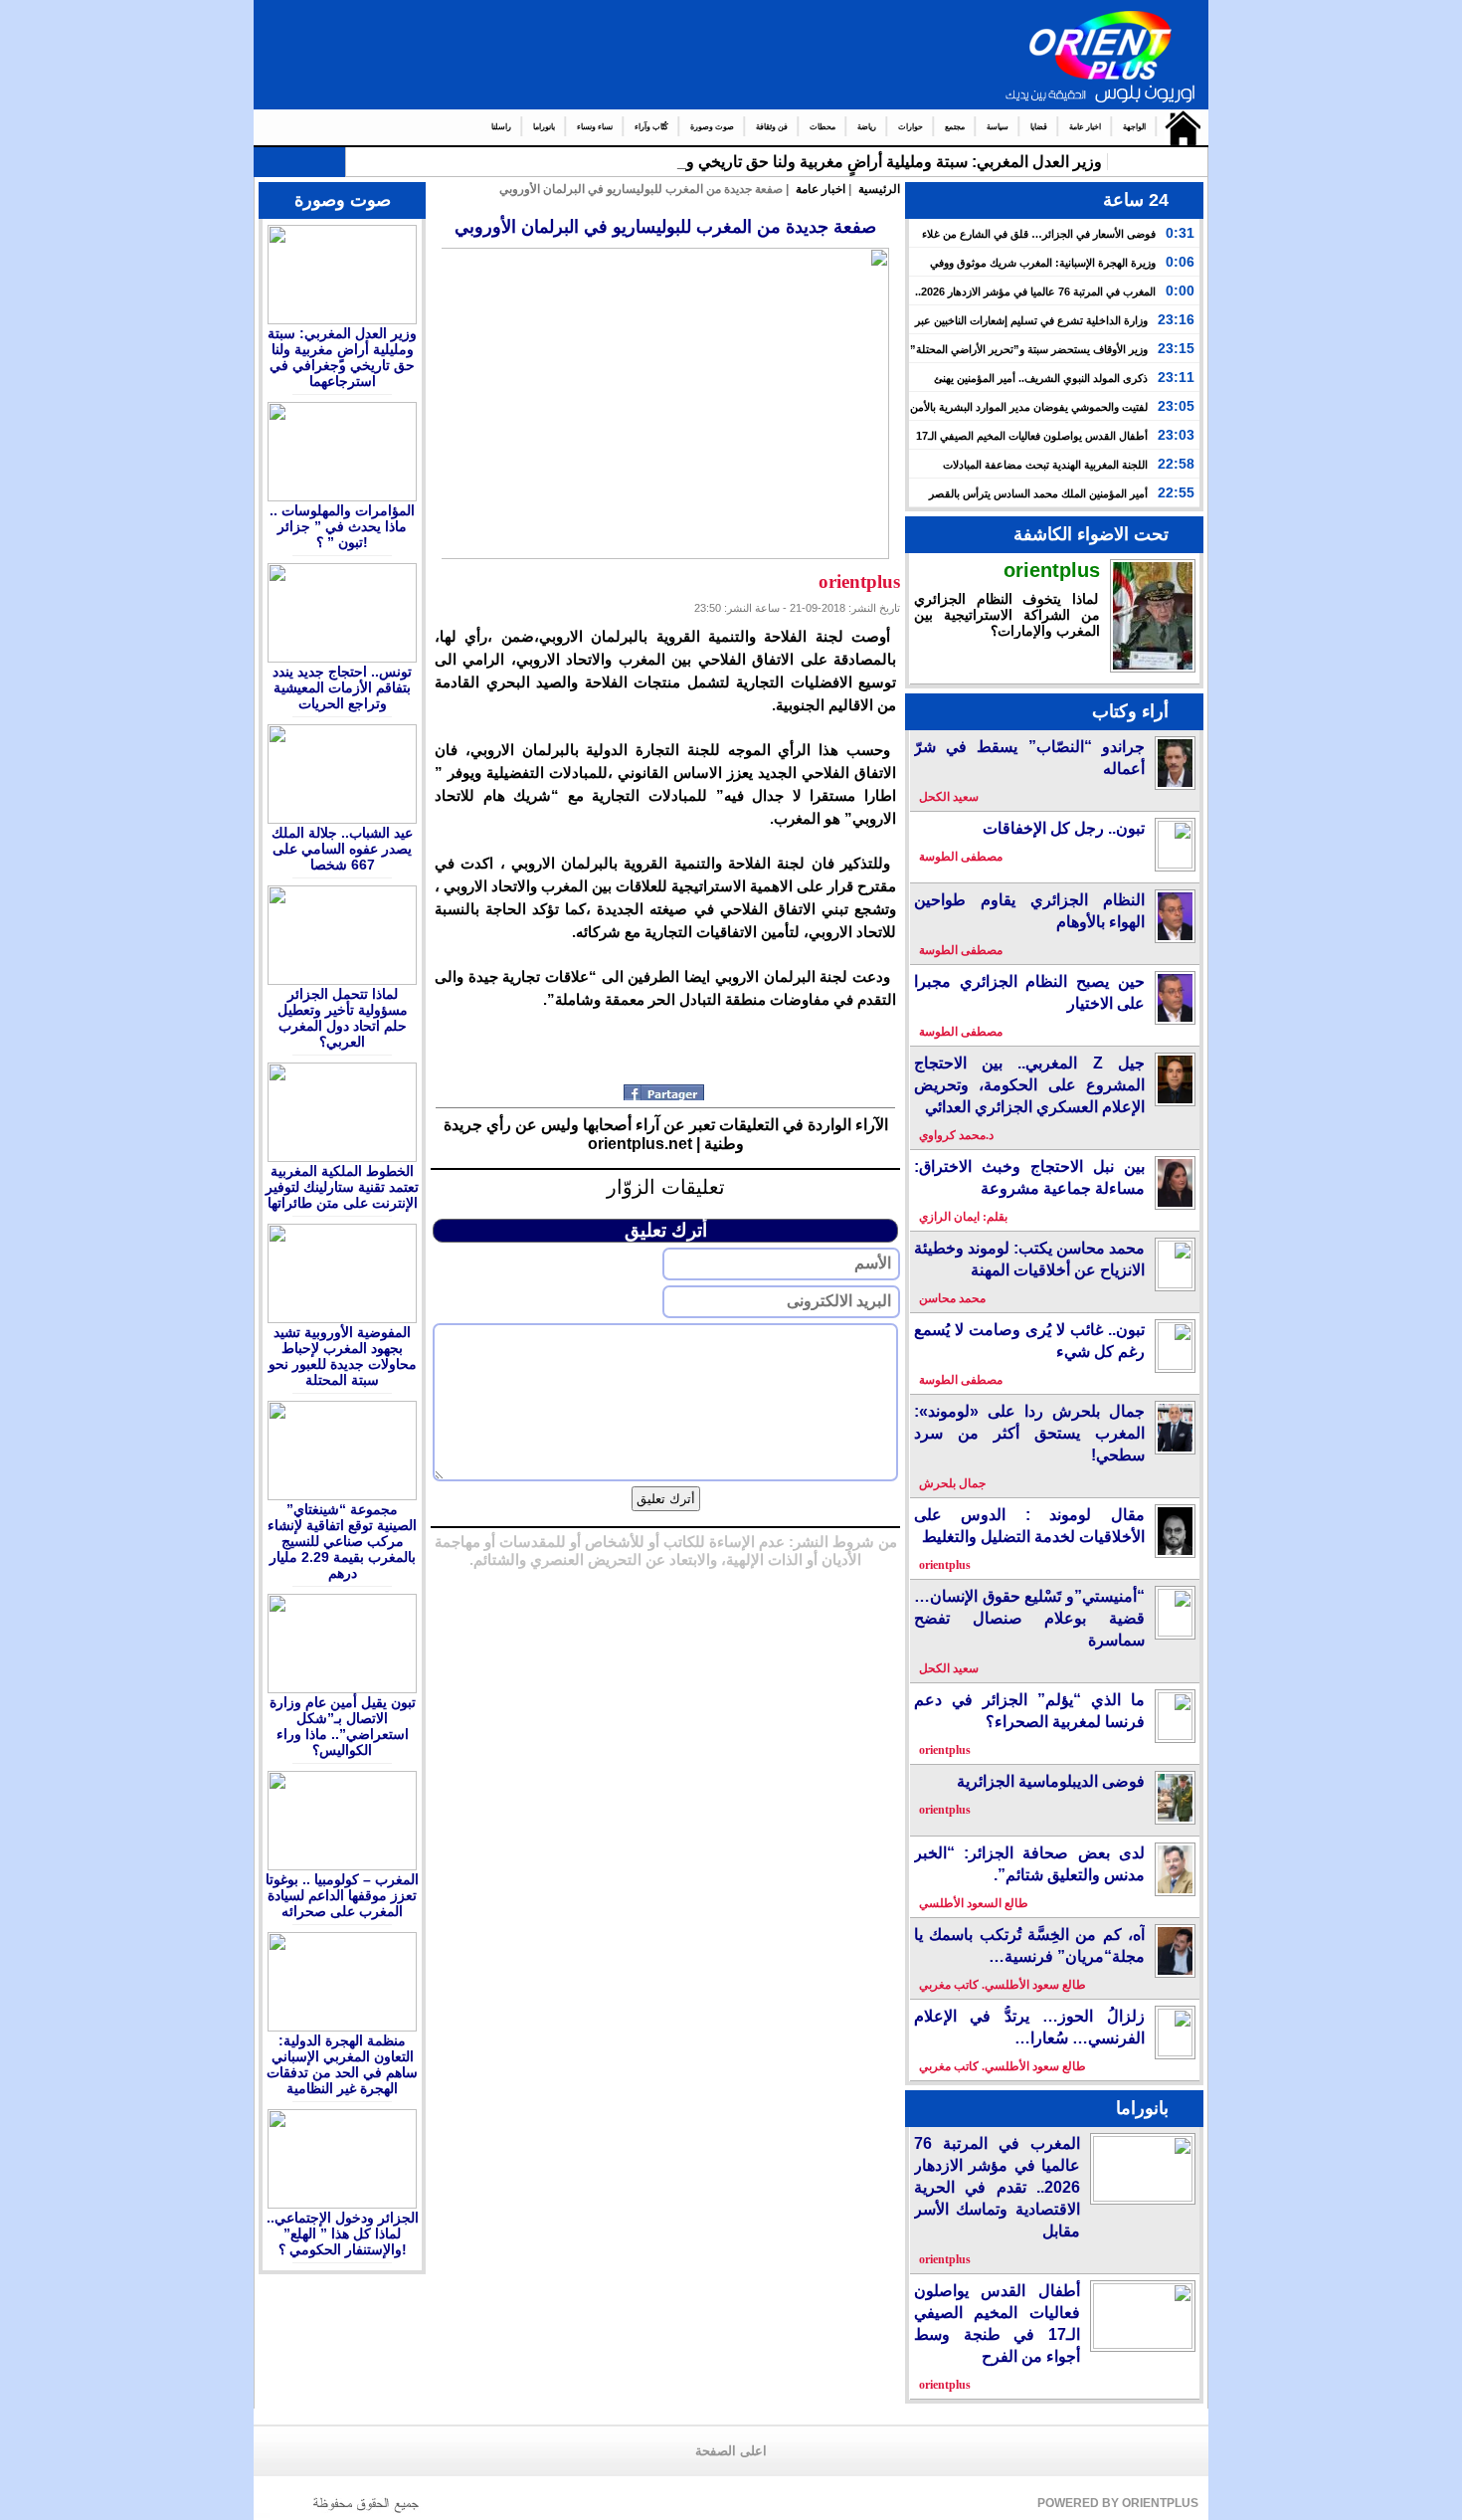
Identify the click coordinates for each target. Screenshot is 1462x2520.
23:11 (1176, 377)
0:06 (1180, 262)
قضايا (1039, 127)
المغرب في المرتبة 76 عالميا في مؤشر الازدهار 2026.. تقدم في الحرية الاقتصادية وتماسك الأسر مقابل (997, 2187)
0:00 (1180, 291)
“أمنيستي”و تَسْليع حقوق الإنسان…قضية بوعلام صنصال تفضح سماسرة (1029, 1618)
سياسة (998, 127)
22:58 (1176, 464)
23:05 (1176, 406)
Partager (666, 1092)
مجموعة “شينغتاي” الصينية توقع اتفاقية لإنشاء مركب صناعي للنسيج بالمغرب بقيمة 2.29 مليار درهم (342, 1541)
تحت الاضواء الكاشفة (1091, 534)
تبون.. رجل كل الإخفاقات (1064, 828)
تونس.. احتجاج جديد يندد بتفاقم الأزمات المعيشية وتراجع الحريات (342, 687)
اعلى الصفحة (731, 2451)
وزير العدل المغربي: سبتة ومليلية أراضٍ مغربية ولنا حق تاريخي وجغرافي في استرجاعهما (342, 357)
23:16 (1176, 319)
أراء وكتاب (1130, 711)
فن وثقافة (772, 127)
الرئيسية (1178, 127)
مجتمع (955, 127)
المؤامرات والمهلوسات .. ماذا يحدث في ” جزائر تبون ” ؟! (342, 526)
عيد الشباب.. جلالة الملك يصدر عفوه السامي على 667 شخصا (342, 849)
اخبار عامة (1085, 127)
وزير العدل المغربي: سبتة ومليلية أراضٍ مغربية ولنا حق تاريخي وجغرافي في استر (834, 162)
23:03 (1176, 435)
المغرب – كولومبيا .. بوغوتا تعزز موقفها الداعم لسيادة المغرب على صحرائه (342, 1895)
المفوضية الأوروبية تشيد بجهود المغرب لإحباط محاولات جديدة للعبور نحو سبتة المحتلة (343, 1356)
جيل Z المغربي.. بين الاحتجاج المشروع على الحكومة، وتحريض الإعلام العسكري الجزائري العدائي (1029, 1085)
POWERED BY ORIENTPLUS (1118, 2503)
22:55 (1176, 492)
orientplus (1052, 570)
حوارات (911, 127)
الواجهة (1134, 127)
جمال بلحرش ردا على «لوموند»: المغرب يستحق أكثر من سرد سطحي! (1029, 1433)
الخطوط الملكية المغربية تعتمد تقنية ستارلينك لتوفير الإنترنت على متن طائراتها (342, 1187)
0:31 (1180, 233)
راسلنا (501, 127)
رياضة (867, 127)
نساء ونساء (595, 127)
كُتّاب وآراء (651, 127)
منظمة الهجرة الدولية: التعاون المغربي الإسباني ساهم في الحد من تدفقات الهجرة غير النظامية (342, 2064)
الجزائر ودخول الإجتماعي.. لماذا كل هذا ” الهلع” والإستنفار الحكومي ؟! (343, 2233)
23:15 (1176, 348)
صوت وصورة (712, 127)
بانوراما (544, 127)
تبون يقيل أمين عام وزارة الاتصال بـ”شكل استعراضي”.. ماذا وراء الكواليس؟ (343, 1726)
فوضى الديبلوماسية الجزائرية (1051, 1781)
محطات (822, 127)
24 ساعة (1136, 200)
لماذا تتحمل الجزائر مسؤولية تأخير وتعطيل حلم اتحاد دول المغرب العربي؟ (343, 1018)
